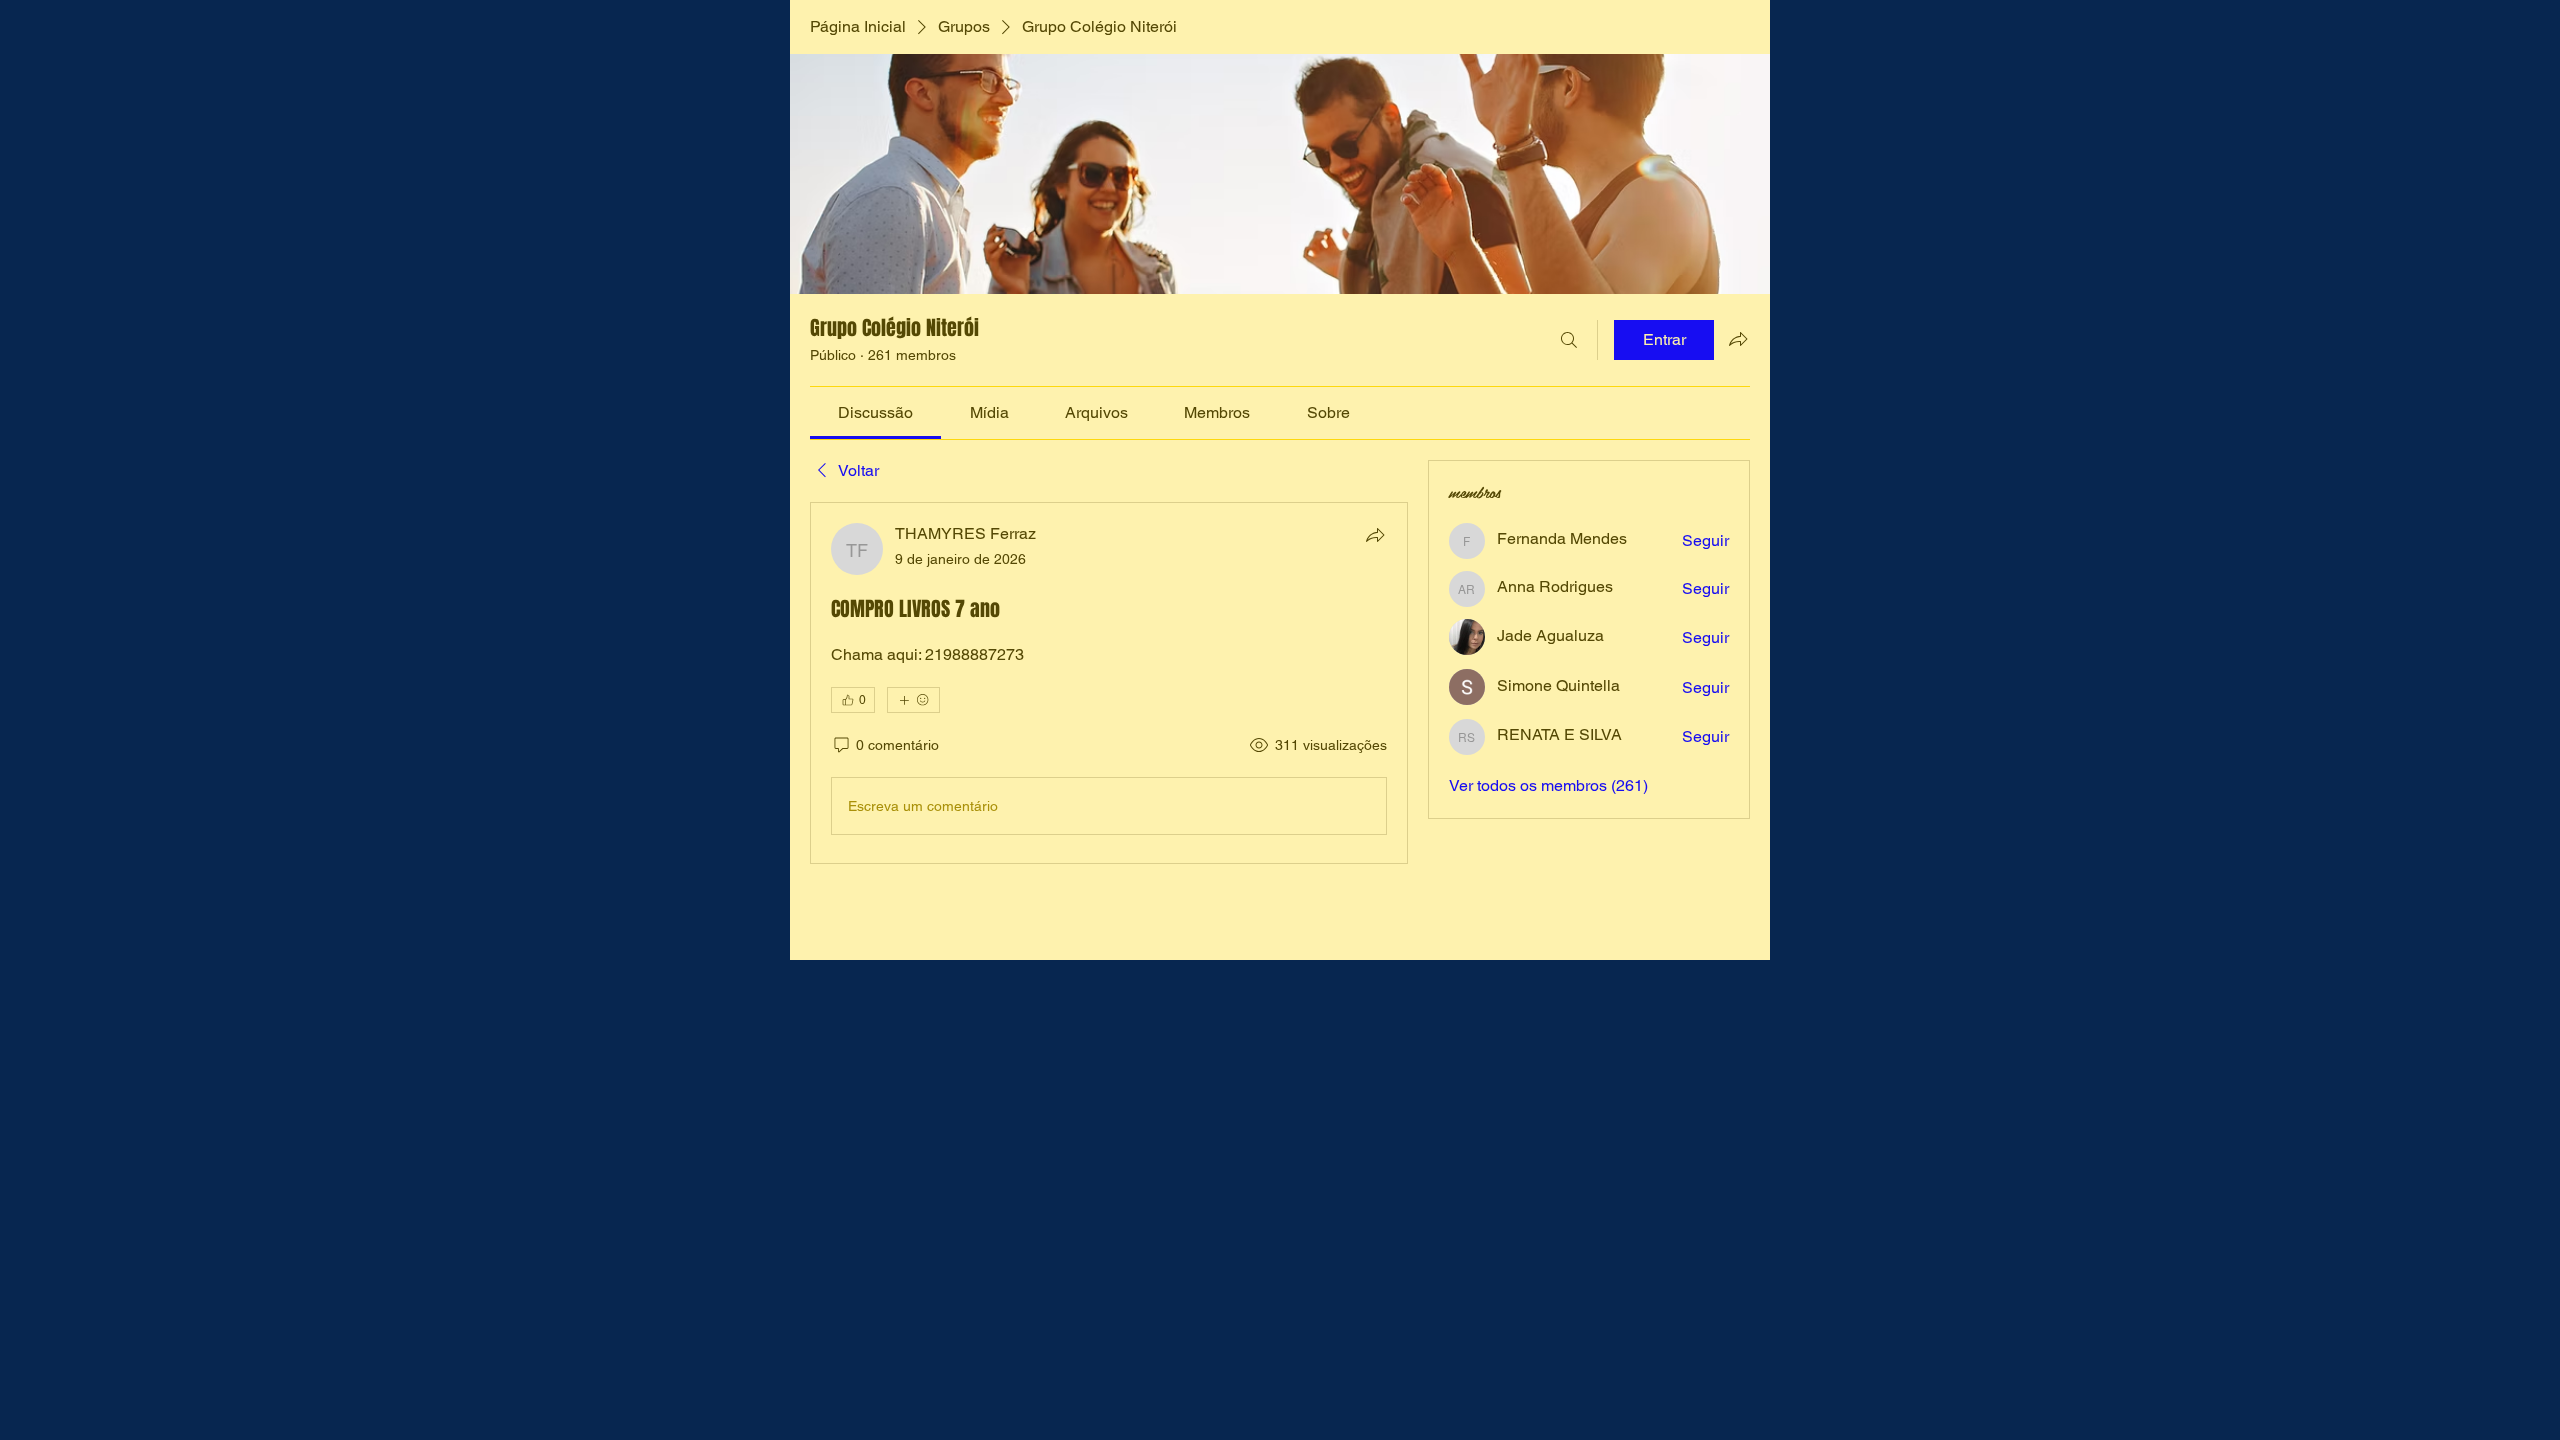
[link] (875, 412)
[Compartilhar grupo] (1738, 339)
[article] (1109, 683)
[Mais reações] (913, 700)
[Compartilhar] (1375, 535)
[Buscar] (1569, 340)
